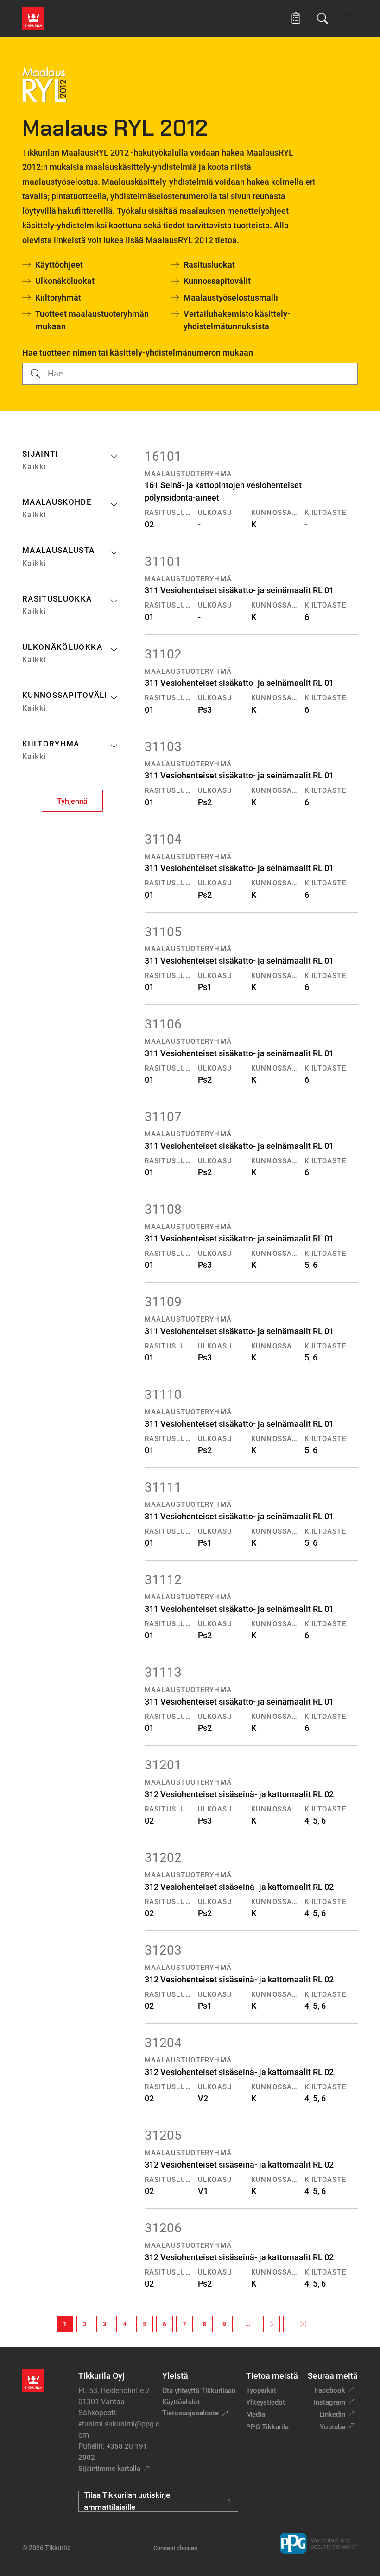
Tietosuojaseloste (190, 2413)
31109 (163, 1302)
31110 (163, 1395)
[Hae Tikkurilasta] (323, 19)
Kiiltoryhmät (58, 298)
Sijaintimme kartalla (109, 2469)
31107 (163, 1117)
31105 (163, 932)
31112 (163, 1580)
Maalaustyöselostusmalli (231, 298)
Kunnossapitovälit (217, 281)
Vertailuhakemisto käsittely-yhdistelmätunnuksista (237, 320)
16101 (163, 456)
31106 (163, 1024)
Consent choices (175, 2548)
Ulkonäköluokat (65, 281)
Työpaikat (261, 2390)
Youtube (332, 2427)
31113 (163, 1672)
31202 (163, 1858)
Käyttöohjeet (59, 265)
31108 (163, 1209)
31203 (163, 1950)
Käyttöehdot (181, 2402)
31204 (163, 2043)
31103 (163, 747)
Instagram (329, 2402)
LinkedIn (332, 2414)
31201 (163, 1765)
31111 (163, 1487)
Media (256, 2414)
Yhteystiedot (266, 2402)
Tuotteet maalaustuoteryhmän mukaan (92, 320)
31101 (163, 561)
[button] (296, 18)
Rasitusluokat (209, 265)
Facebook (330, 2390)
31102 (163, 654)
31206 (163, 2228)
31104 (163, 839)
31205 (163, 2135)
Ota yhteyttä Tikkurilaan (199, 2391)
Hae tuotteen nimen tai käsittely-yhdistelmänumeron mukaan (138, 353)
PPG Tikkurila (267, 2427)
